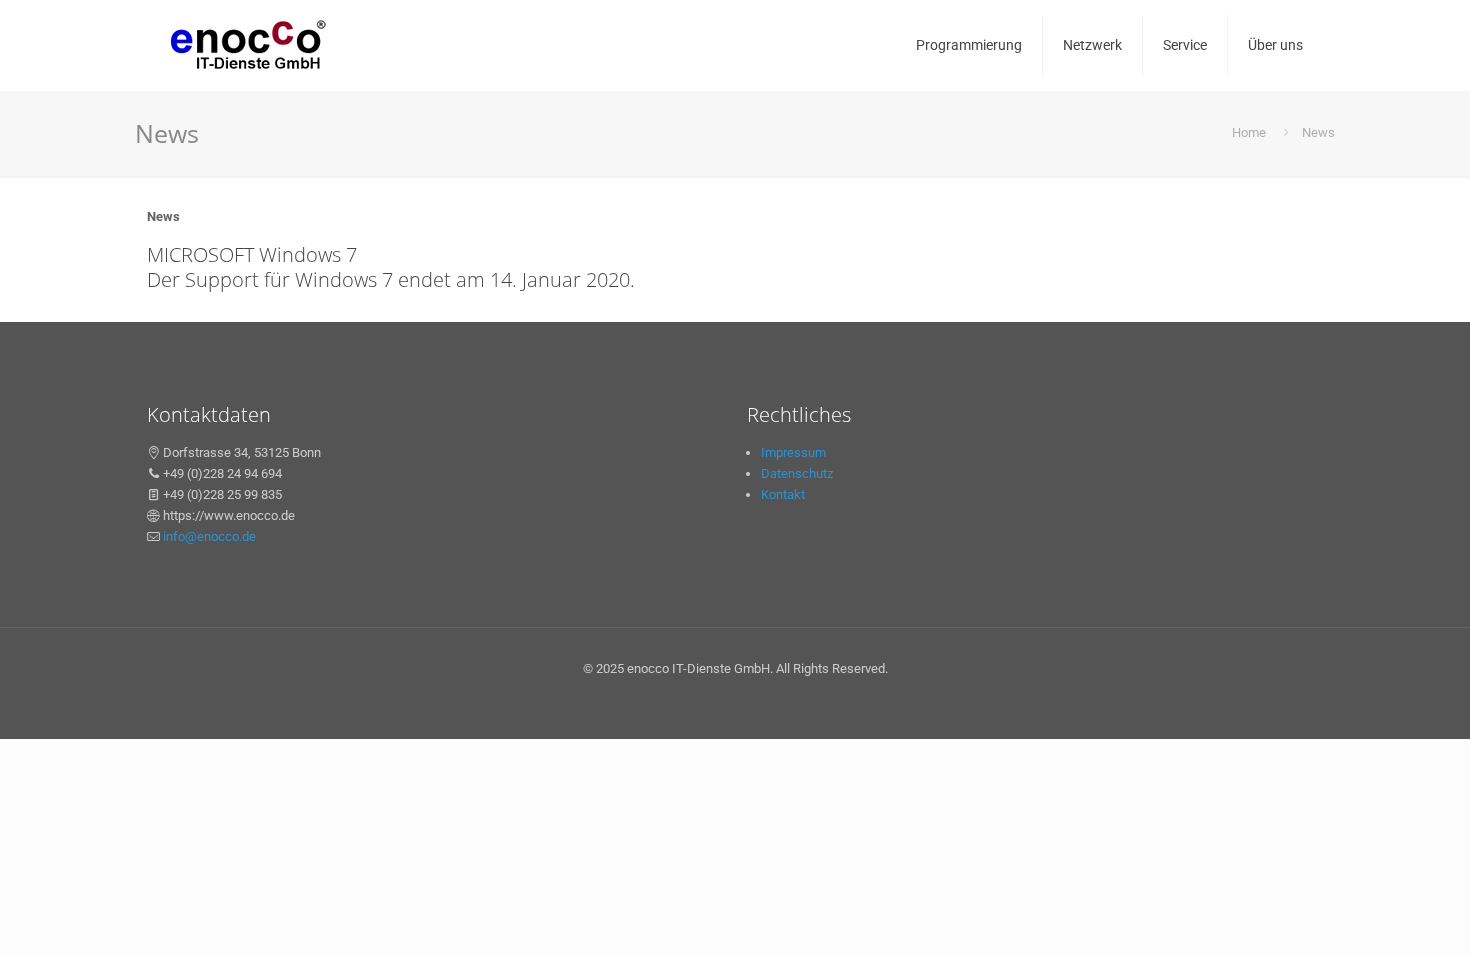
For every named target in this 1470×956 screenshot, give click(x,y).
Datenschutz (797, 473)
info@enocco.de (209, 536)
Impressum (793, 452)
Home (1249, 132)
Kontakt (783, 494)
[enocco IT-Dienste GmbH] (247, 45)
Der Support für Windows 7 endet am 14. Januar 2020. (391, 279)
